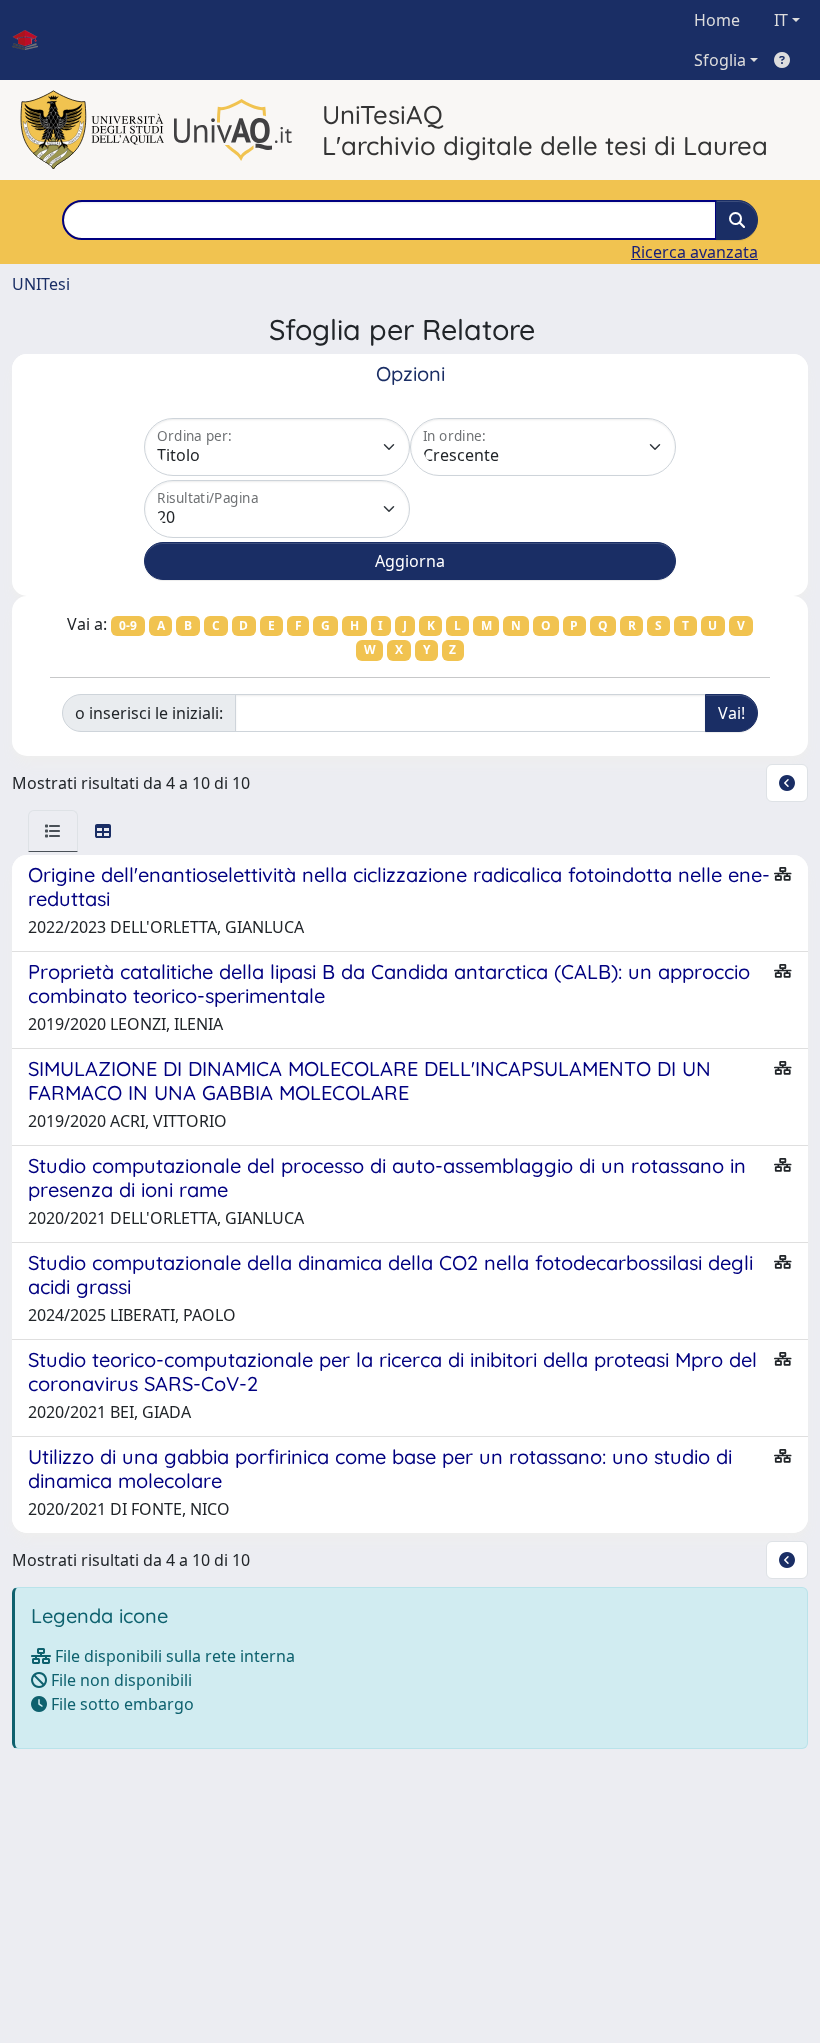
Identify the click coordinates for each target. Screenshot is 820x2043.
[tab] (53, 831)
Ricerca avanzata (694, 252)
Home (717, 20)
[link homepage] (33, 40)
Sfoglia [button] (720, 60)
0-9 (128, 625)
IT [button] (781, 20)
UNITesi (41, 284)
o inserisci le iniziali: (149, 713)
